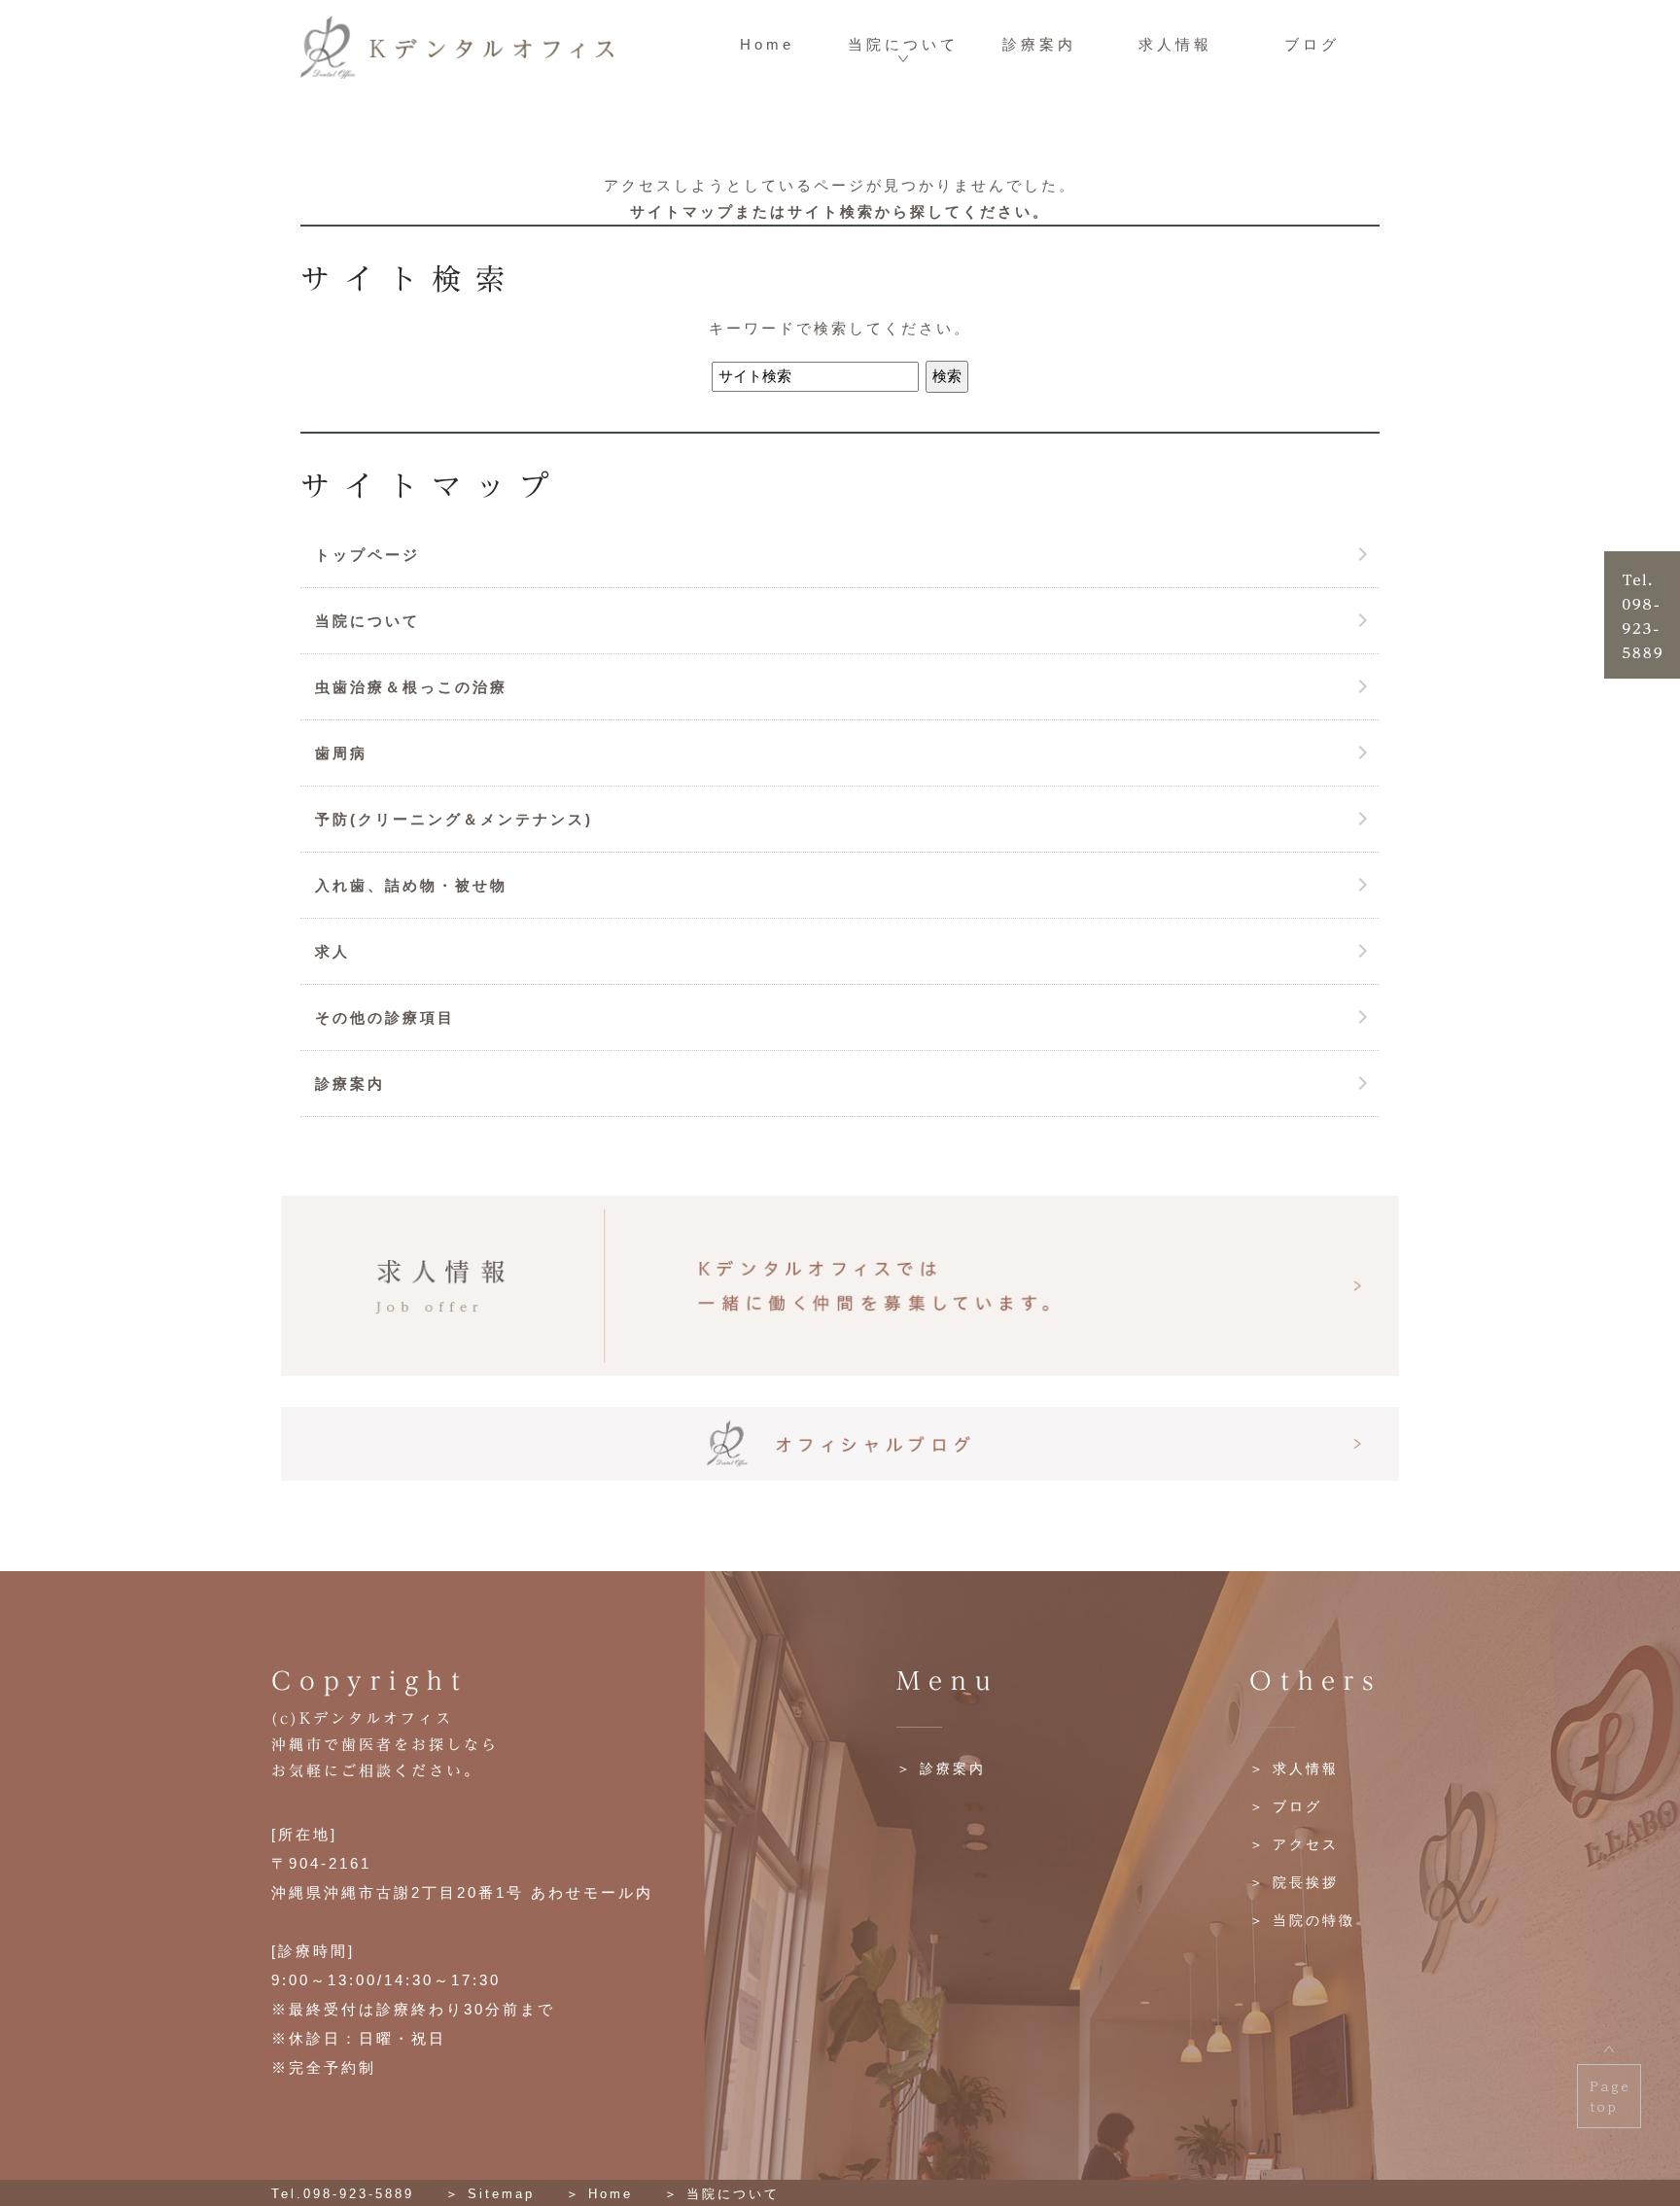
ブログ (1312, 44)
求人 (332, 951)
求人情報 (1175, 44)
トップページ (367, 555)
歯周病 (341, 753)
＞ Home (599, 2194)
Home (767, 44)
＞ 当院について (722, 2194)
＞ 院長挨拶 (1294, 1882)
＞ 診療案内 (941, 1768)
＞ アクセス (1294, 1844)
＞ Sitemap (490, 2194)
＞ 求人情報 (1294, 1768)
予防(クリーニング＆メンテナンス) (454, 819)
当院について (903, 44)
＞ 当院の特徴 (1302, 1920)
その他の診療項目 (385, 1017)
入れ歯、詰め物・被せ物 (411, 885)
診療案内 (1039, 44)
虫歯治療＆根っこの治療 (411, 687)
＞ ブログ (1286, 1806)
